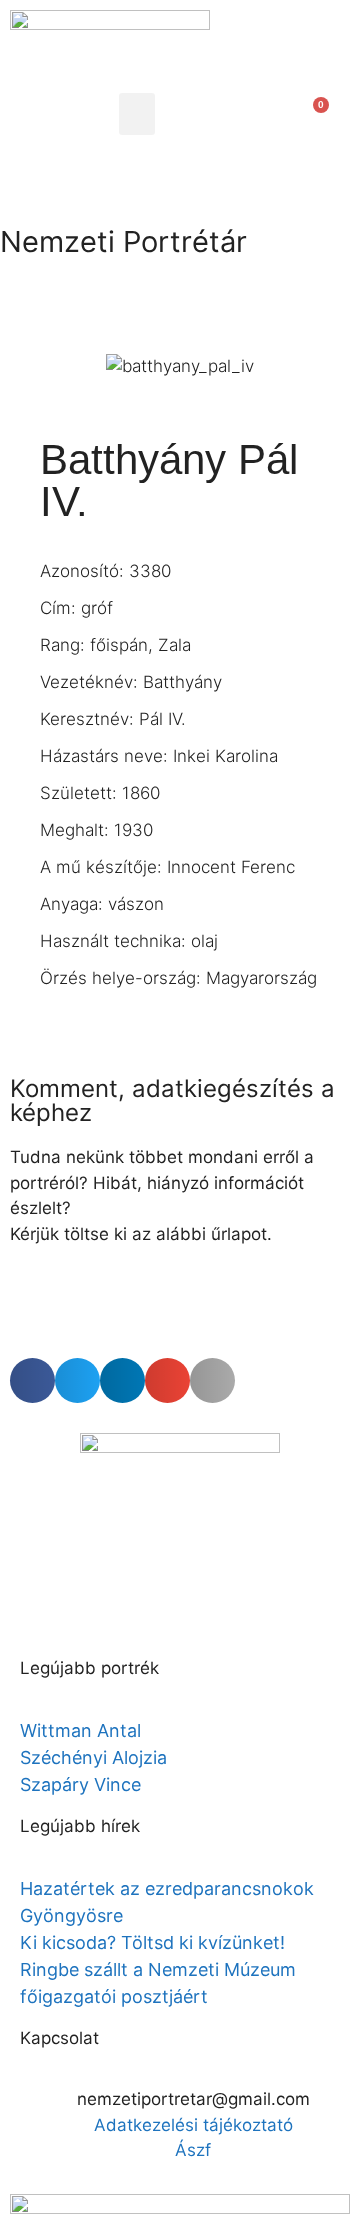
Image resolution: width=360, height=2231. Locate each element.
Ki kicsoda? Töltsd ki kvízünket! (152, 1942)
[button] (137, 114)
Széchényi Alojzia (93, 1757)
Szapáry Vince (80, 1784)
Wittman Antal (83, 1730)
